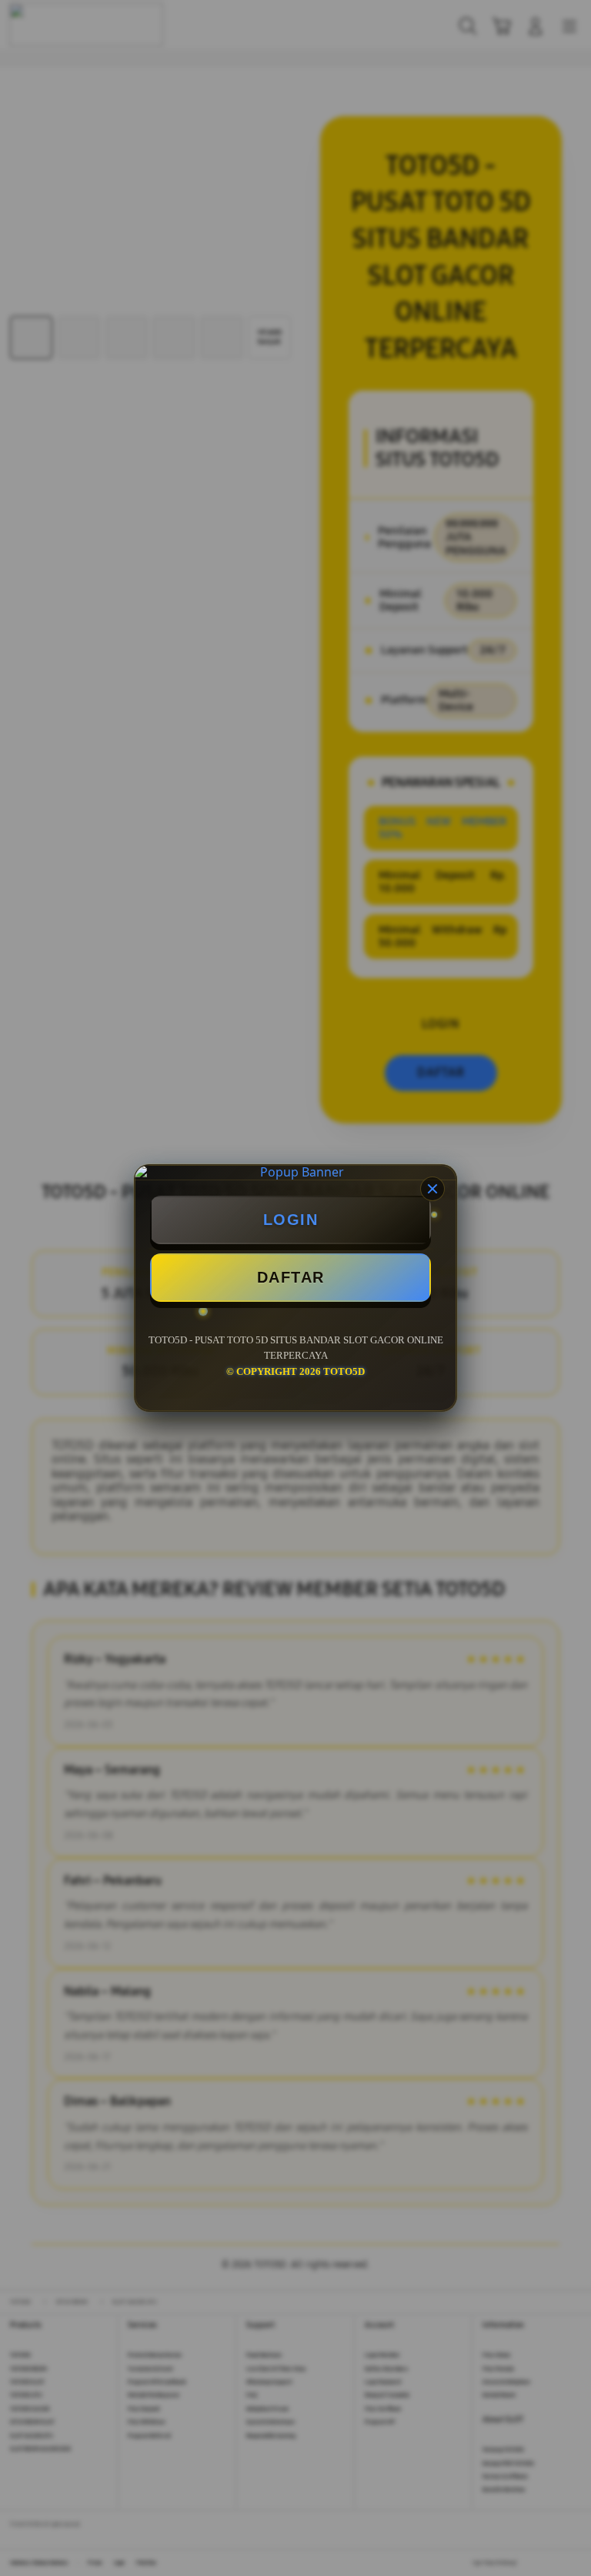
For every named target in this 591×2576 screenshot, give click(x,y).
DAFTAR (291, 1277)
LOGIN (291, 1220)
